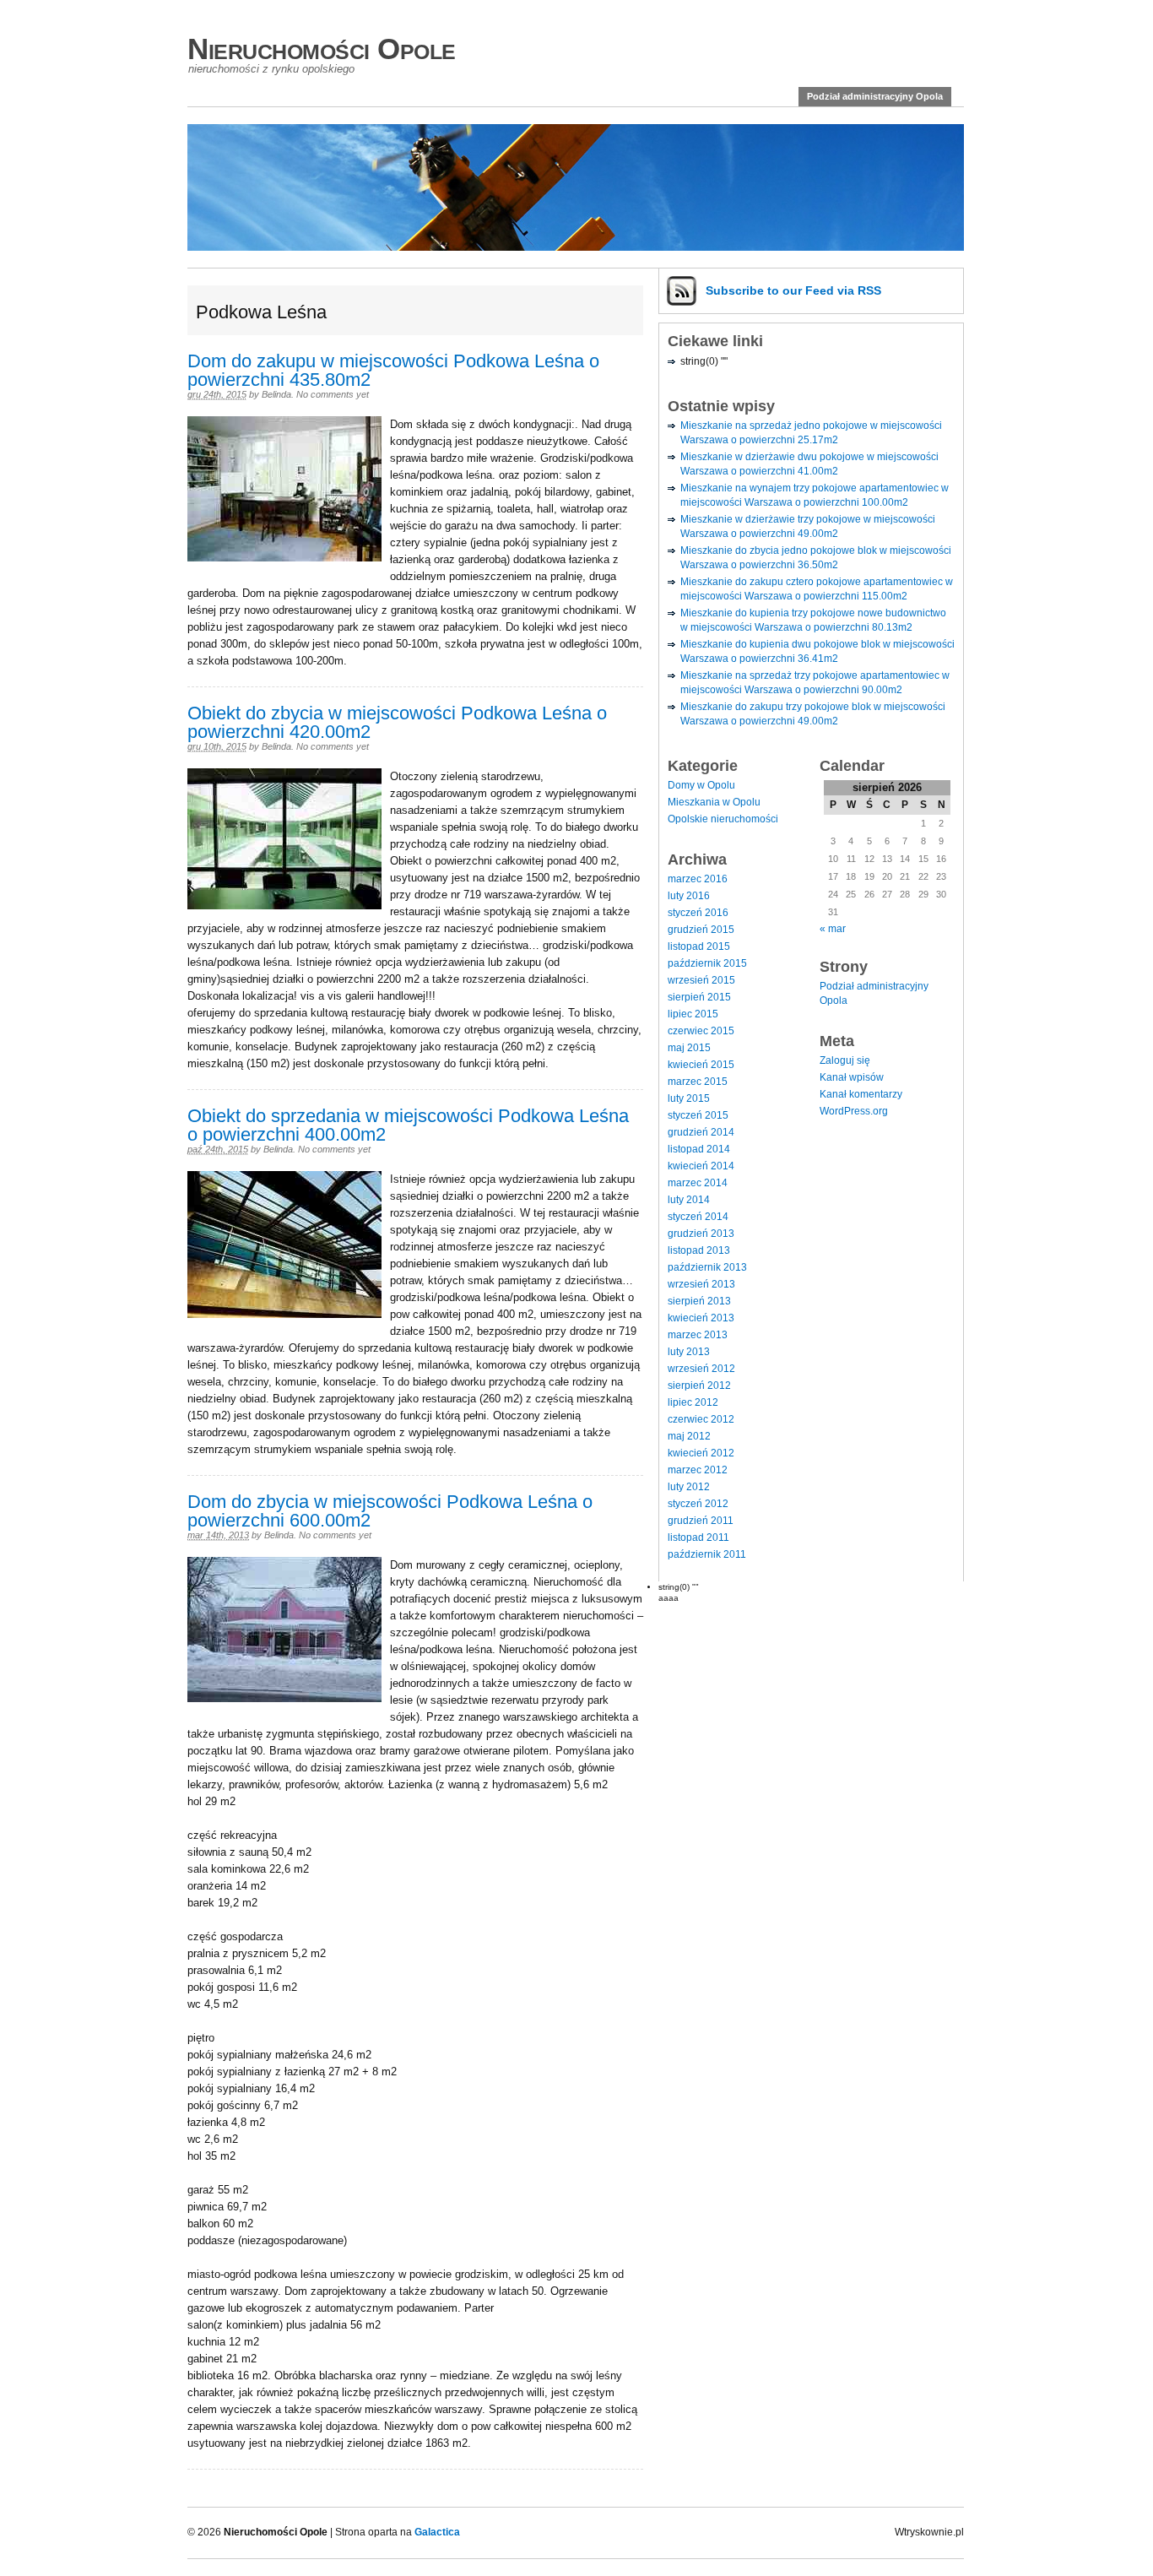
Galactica (437, 2532)
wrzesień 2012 (701, 1369)
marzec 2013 (698, 1335)
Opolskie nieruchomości (723, 819)
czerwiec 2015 (701, 1031)
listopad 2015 (699, 946)
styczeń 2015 (698, 1115)
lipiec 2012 (693, 1402)
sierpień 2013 (699, 1301)
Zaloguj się (845, 1060)
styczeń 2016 (698, 913)
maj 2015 (689, 1048)
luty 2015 (689, 1098)
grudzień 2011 (701, 1521)
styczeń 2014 (698, 1217)
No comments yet (333, 394)
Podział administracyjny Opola (875, 96)
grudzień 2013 (701, 1234)
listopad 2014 (699, 1149)
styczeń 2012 (698, 1504)
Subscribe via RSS (793, 290)
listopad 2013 (699, 1250)
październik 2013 (707, 1267)
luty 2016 (689, 896)
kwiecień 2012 (701, 1453)
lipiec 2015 (693, 1014)
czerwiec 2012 (701, 1419)
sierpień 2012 (699, 1386)
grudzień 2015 (701, 930)
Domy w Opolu (701, 785)
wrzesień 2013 (701, 1284)
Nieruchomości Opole (322, 49)
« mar (833, 929)
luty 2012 (689, 1487)
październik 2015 (707, 963)
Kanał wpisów (852, 1077)
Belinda (276, 394)
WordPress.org (854, 1111)
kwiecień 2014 (701, 1166)
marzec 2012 (698, 1470)
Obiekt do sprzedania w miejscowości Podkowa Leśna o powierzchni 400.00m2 (408, 1125)
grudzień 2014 (701, 1132)
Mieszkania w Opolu (714, 802)
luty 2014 (689, 1200)
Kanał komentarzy (861, 1094)
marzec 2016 (698, 879)
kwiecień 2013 (701, 1318)
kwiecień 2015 (701, 1065)
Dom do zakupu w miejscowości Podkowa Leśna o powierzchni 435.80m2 (393, 370)
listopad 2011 (698, 1537)
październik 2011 (707, 1554)
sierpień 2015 (699, 997)
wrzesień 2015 (701, 980)
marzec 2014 (698, 1183)
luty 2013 (689, 1352)
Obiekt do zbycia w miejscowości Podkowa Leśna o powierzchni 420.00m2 (397, 722)
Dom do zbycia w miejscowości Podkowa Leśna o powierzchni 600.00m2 (390, 1511)
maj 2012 (689, 1436)
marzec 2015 (698, 1082)
